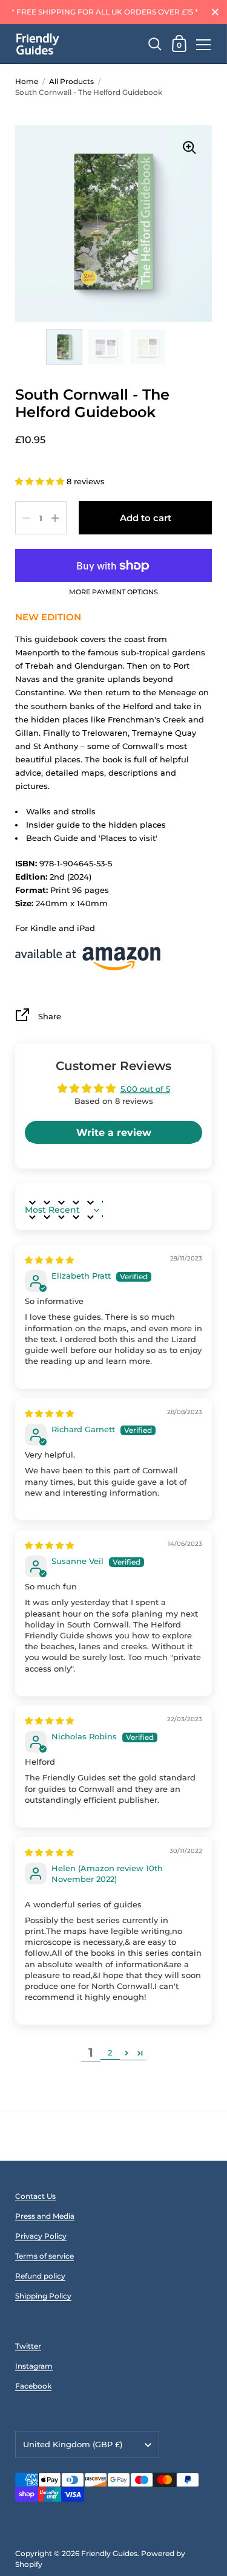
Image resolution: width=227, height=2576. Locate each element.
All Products (71, 81)
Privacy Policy (41, 2236)
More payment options (113, 592)
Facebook (33, 2386)
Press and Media (45, 2216)
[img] (49, 1260)
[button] (41, 481)
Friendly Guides (109, 2553)
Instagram (34, 2366)
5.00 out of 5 (145, 1089)
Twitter (28, 2346)
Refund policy (40, 2276)
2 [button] (110, 2052)
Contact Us (35, 2196)
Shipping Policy (43, 2296)
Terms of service (44, 2256)
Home (27, 81)
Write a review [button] (114, 1133)
